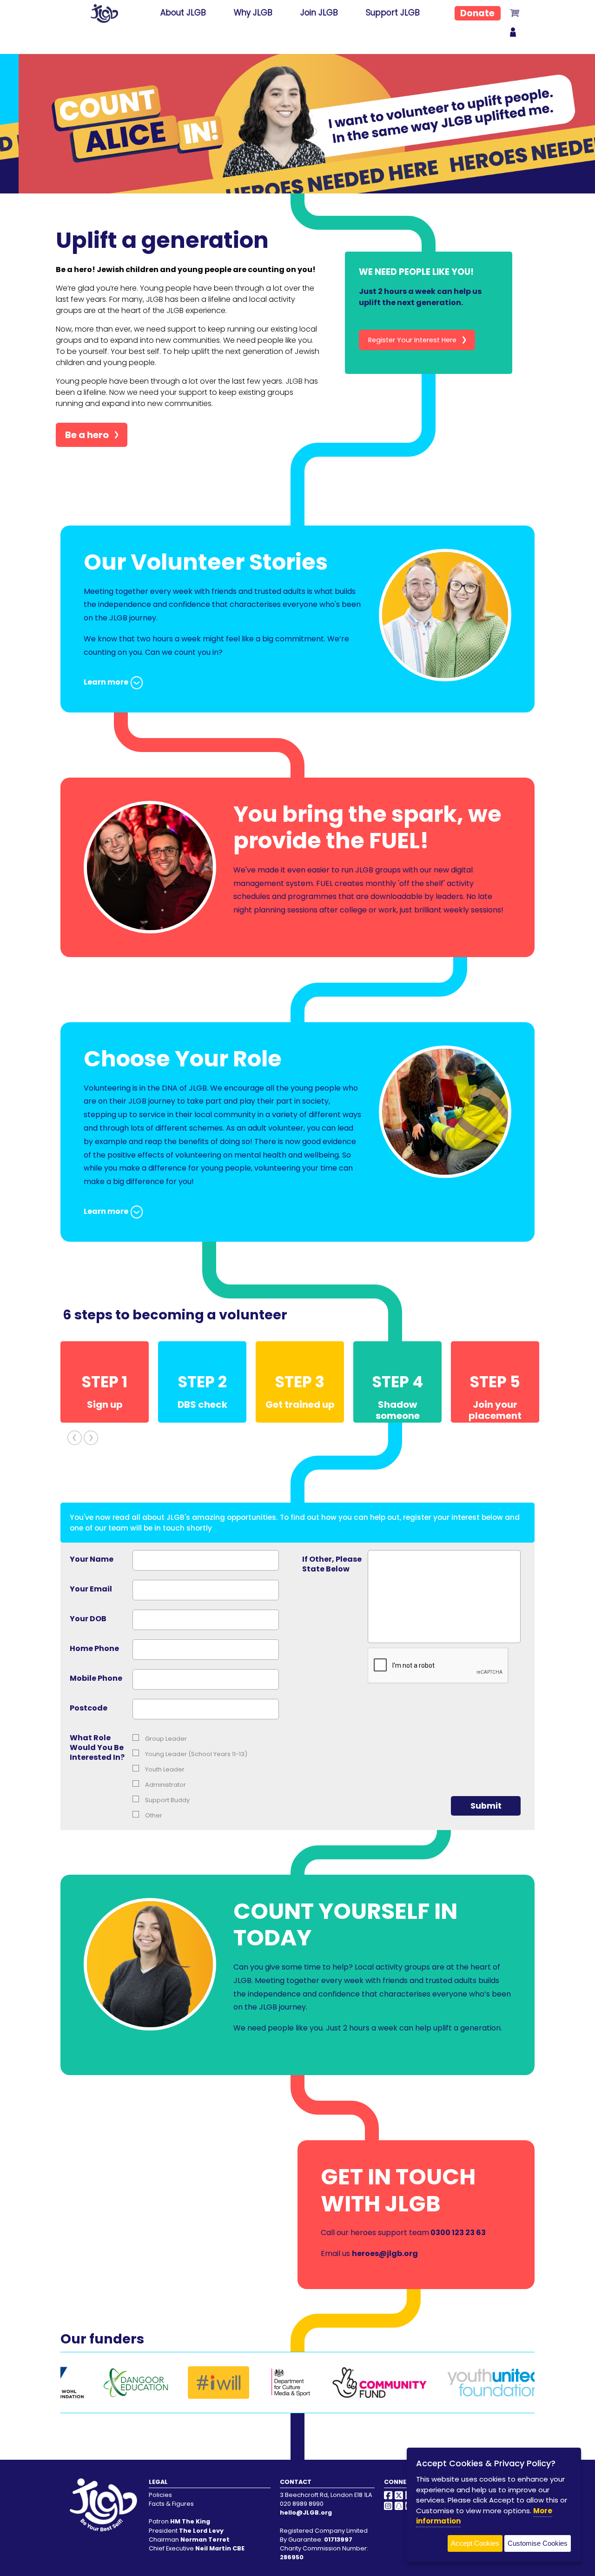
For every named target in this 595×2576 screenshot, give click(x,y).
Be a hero (87, 435)
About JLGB (183, 13)
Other (153, 1815)
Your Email (91, 1589)
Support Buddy (167, 1800)
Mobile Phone (96, 1678)
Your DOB (88, 1619)
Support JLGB (393, 13)
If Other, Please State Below (332, 1564)
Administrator (165, 1785)
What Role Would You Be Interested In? (97, 1747)
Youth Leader (164, 1769)
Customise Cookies (538, 2543)
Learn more (106, 682)
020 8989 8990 (302, 2504)
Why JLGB (253, 13)
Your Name (92, 1559)
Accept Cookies (475, 2543)
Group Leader (165, 1739)
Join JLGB (319, 13)
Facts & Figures (171, 2504)
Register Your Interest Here (412, 340)
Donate (477, 13)
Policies (160, 2495)
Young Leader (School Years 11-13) (195, 1754)
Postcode (89, 1708)
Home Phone (94, 1648)
